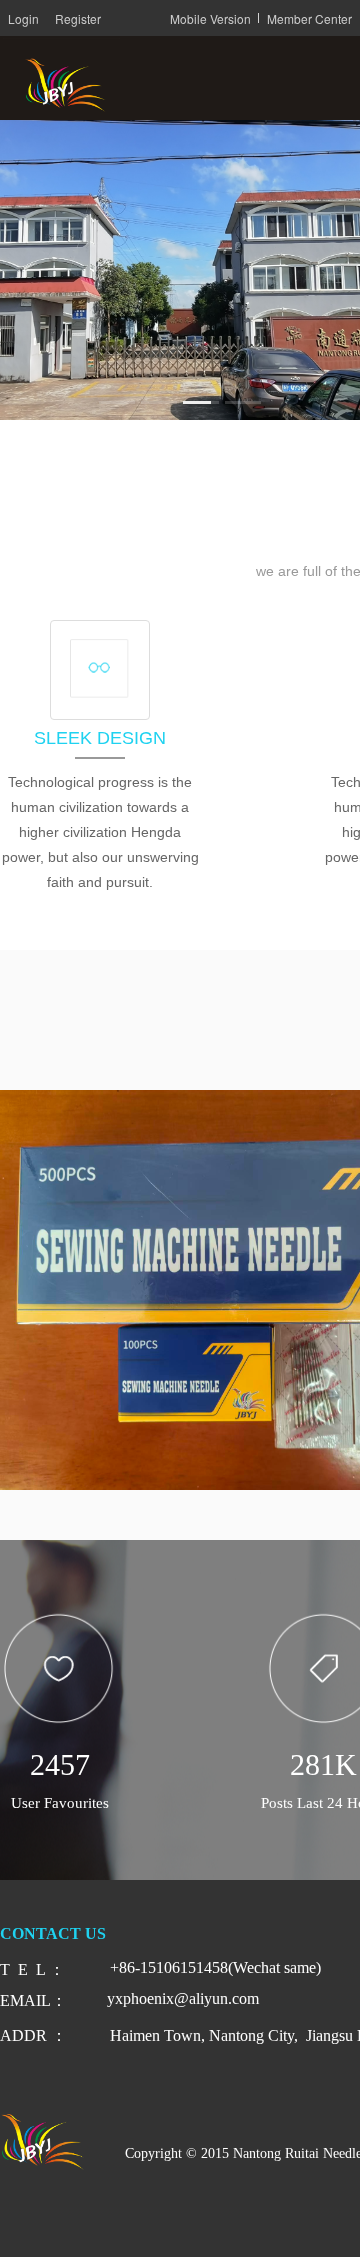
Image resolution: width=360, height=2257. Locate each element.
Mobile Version (210, 18)
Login (23, 18)
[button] (117, 402)
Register (78, 18)
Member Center (309, 18)
